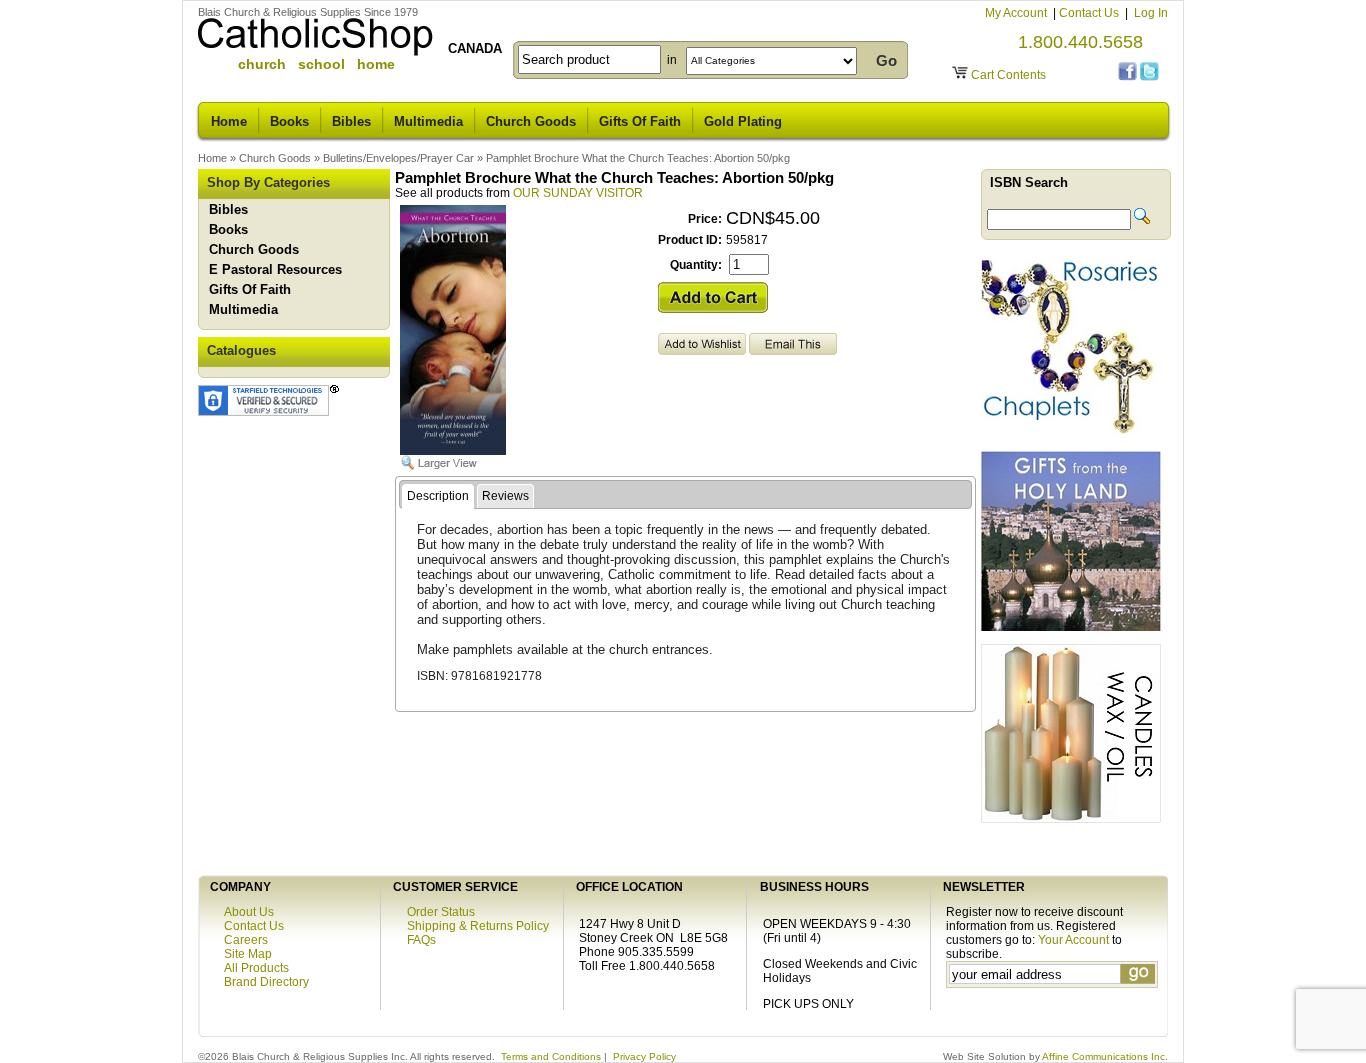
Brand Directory (266, 982)
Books (289, 121)
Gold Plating (743, 121)
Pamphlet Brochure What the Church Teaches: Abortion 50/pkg (638, 158)
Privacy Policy (644, 1056)
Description (438, 496)
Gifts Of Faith (640, 121)
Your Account (1073, 940)
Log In (1151, 13)
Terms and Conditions (551, 1056)
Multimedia (428, 121)
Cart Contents (1008, 75)
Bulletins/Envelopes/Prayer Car (398, 158)
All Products (256, 968)
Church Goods (531, 121)
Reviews (505, 496)
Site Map (248, 954)
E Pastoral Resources (275, 269)
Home (229, 121)
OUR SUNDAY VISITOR (578, 193)
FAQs (421, 940)
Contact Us (1090, 13)
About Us (249, 912)
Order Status (441, 912)
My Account (1017, 13)
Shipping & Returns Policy (478, 926)
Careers (246, 940)
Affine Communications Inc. (1105, 1056)
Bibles (351, 121)
